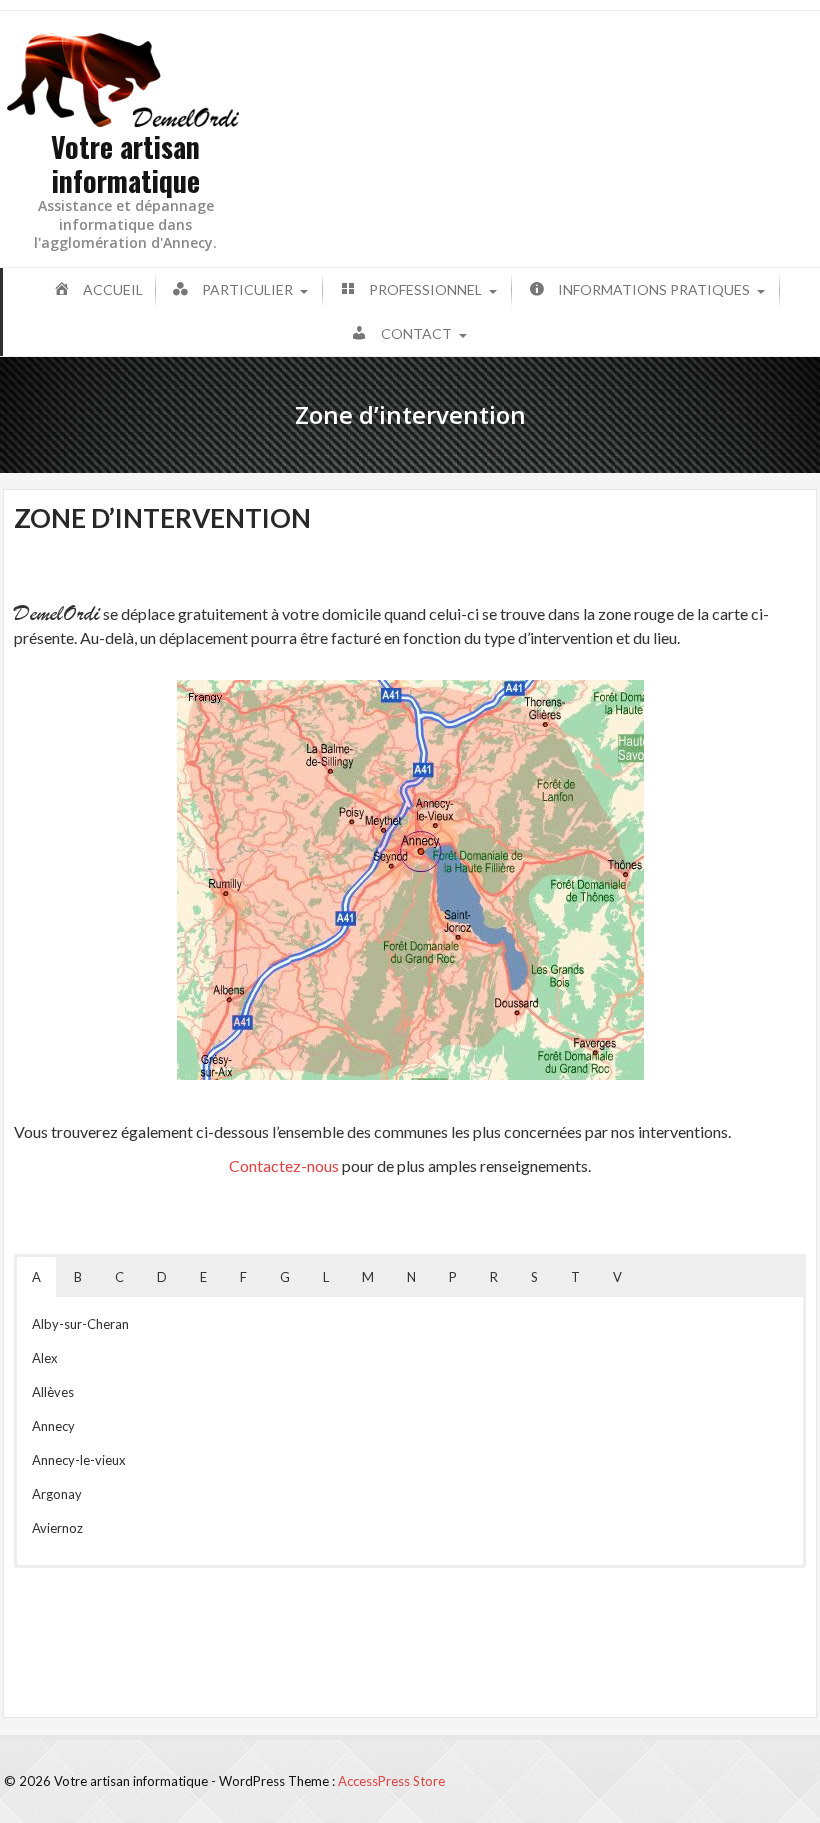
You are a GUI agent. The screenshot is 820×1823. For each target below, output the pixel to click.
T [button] (575, 1277)
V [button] (617, 1277)
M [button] (368, 1277)
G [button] (285, 1277)
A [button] (36, 1277)
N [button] (411, 1277)
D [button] (162, 1277)
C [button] (119, 1277)
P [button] (453, 1277)
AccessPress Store (391, 1781)
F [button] (243, 1277)
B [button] (78, 1277)
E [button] (203, 1277)
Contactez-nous (284, 1165)
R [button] (494, 1277)
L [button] (326, 1277)
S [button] (534, 1277)
